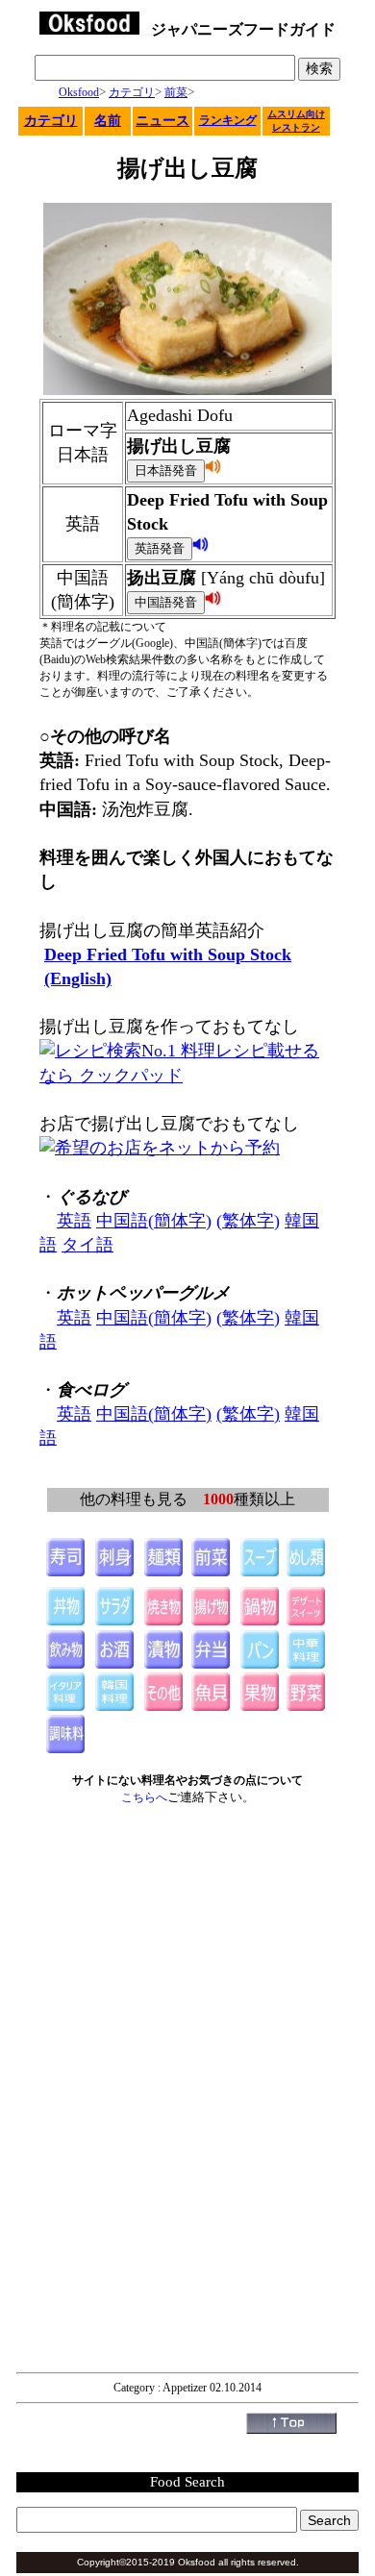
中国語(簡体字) (154, 1221)
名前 (108, 121)
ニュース (162, 121)
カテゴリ (132, 92)
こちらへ (144, 1797)
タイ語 (87, 1245)
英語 (74, 1221)
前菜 (176, 92)
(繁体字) (248, 1221)
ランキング (228, 120)
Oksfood (79, 92)
